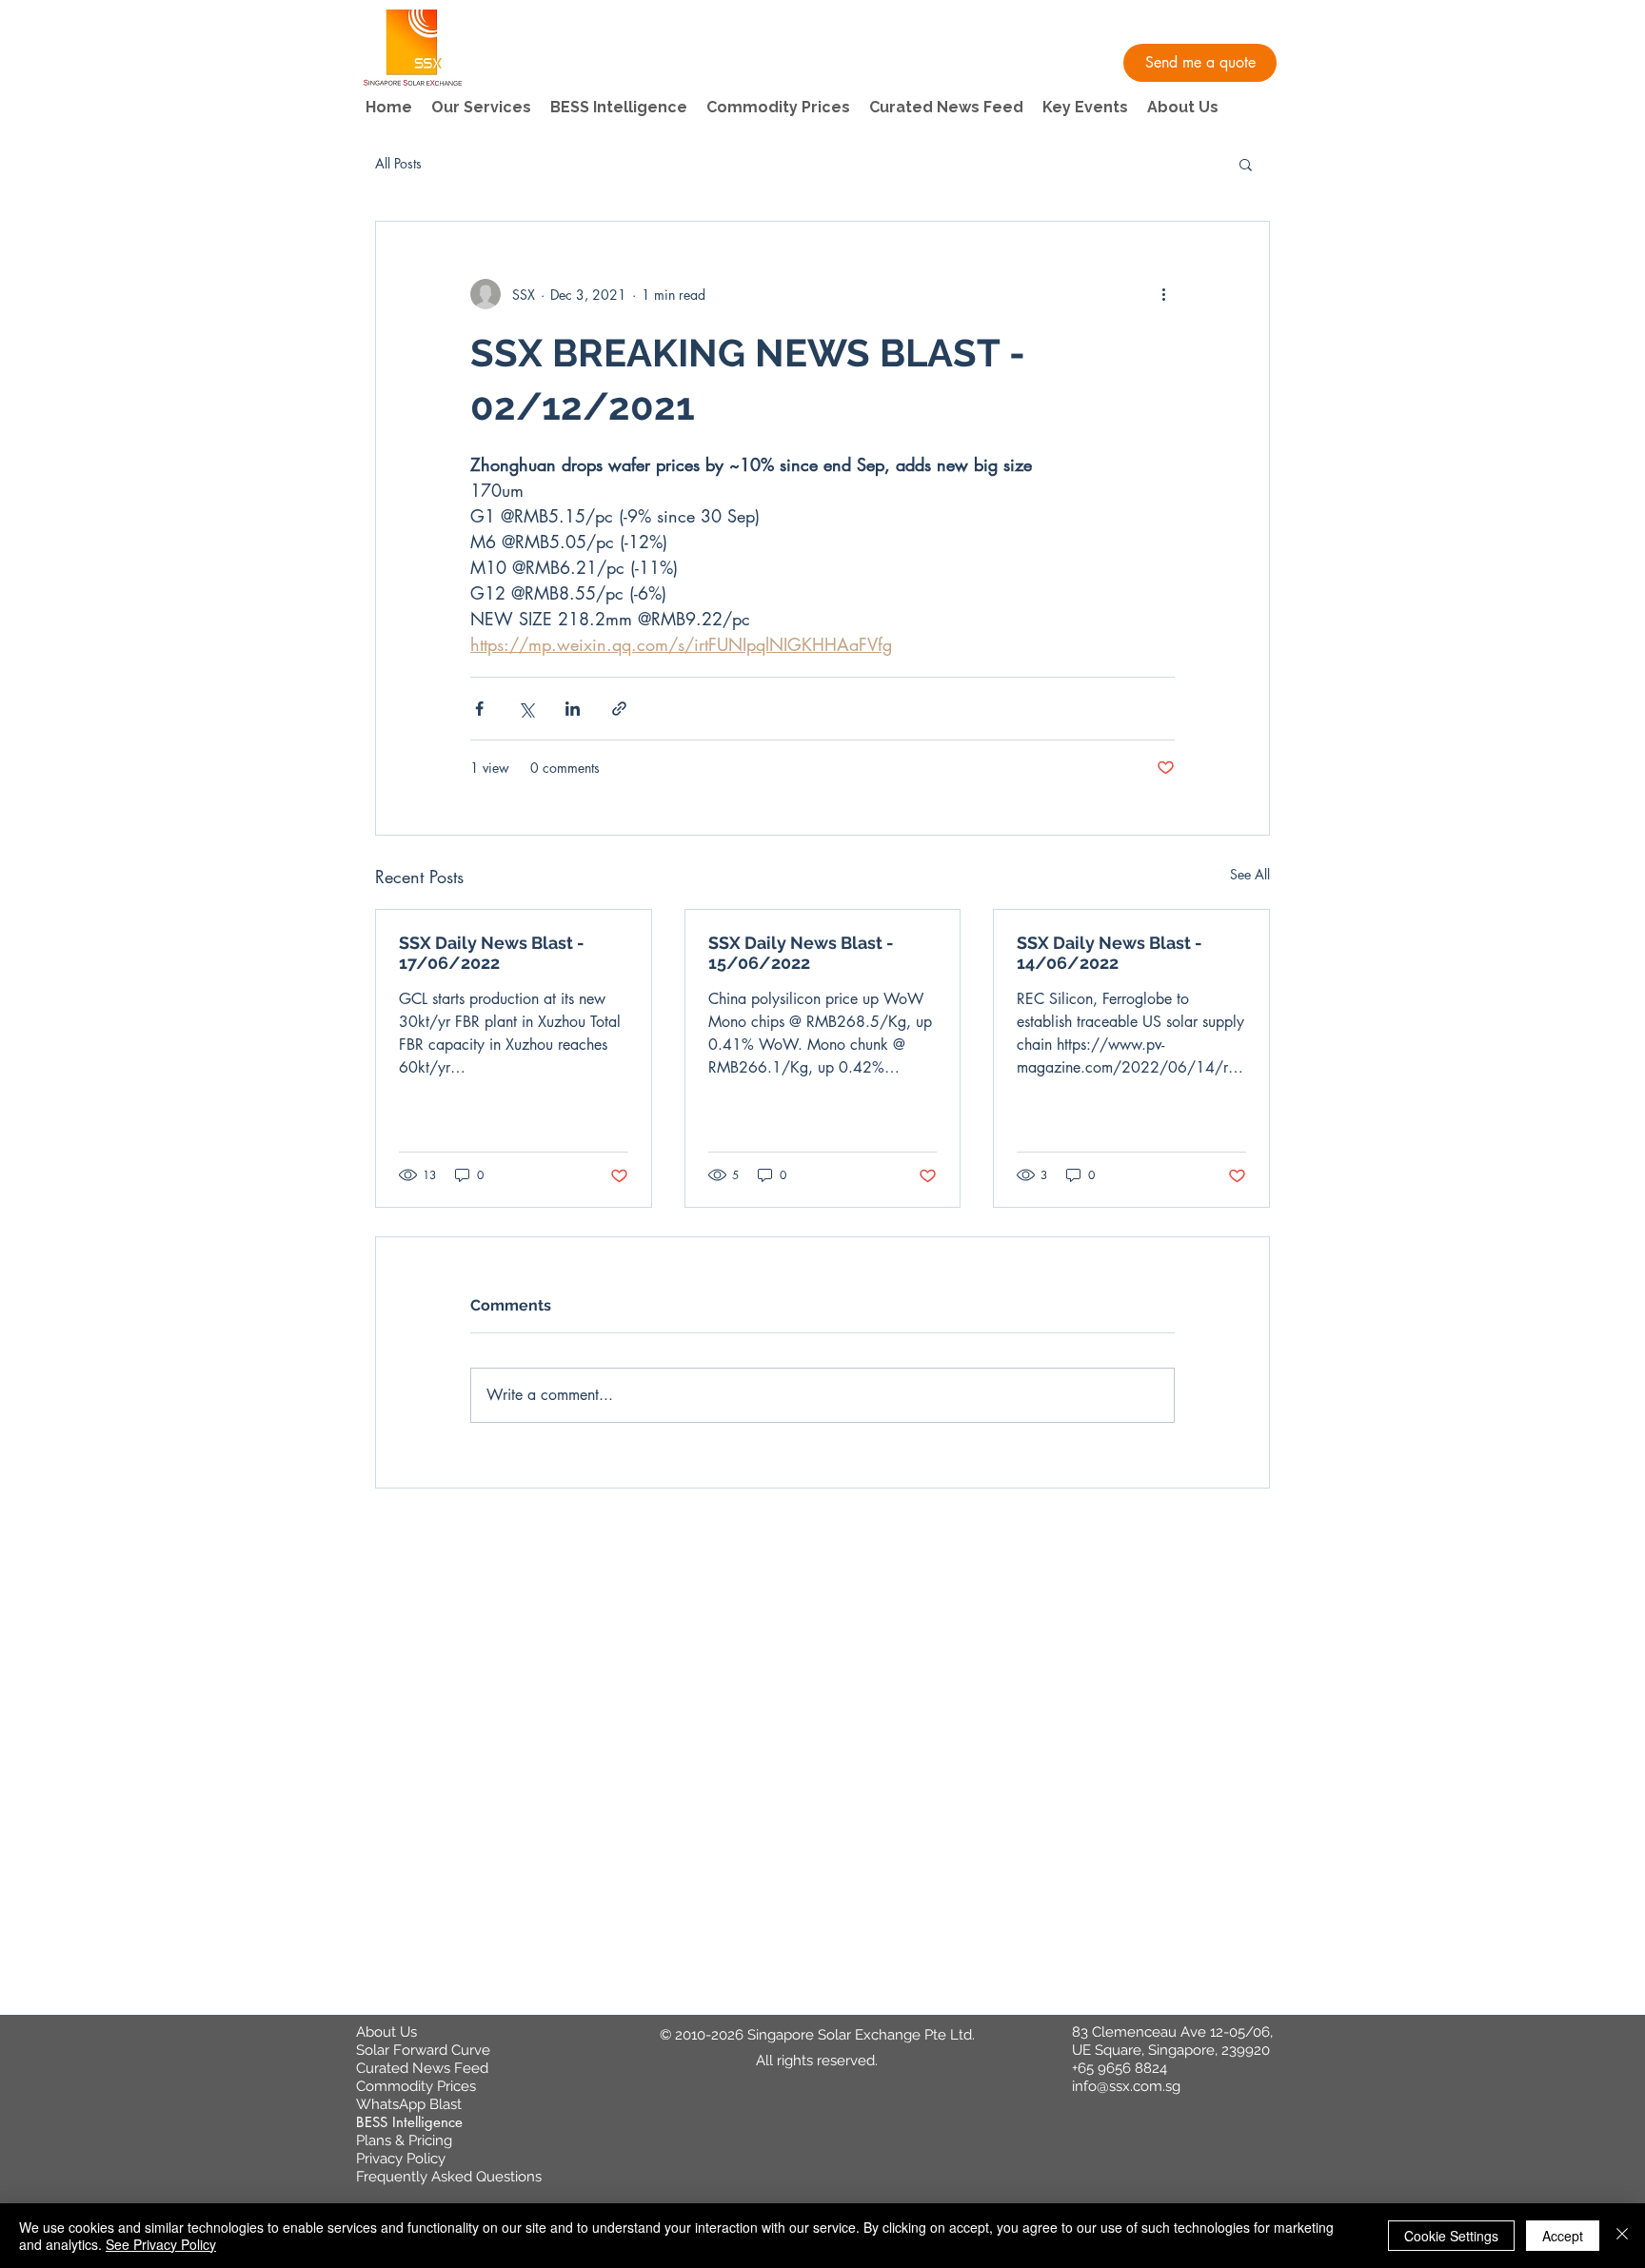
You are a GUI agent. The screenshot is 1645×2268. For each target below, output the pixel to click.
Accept (1563, 2236)
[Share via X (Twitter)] (526, 709)
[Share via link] (619, 709)
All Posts (398, 163)
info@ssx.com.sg (1126, 2086)
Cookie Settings (1451, 2236)
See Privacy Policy (161, 2244)
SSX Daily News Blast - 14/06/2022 (1110, 953)
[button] (1200, 63)
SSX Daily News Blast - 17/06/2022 (492, 953)
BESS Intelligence (409, 2122)
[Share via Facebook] (479, 709)
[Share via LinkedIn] (573, 709)
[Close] (1622, 2236)
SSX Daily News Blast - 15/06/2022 (801, 953)
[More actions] (1163, 294)
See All (1250, 874)
